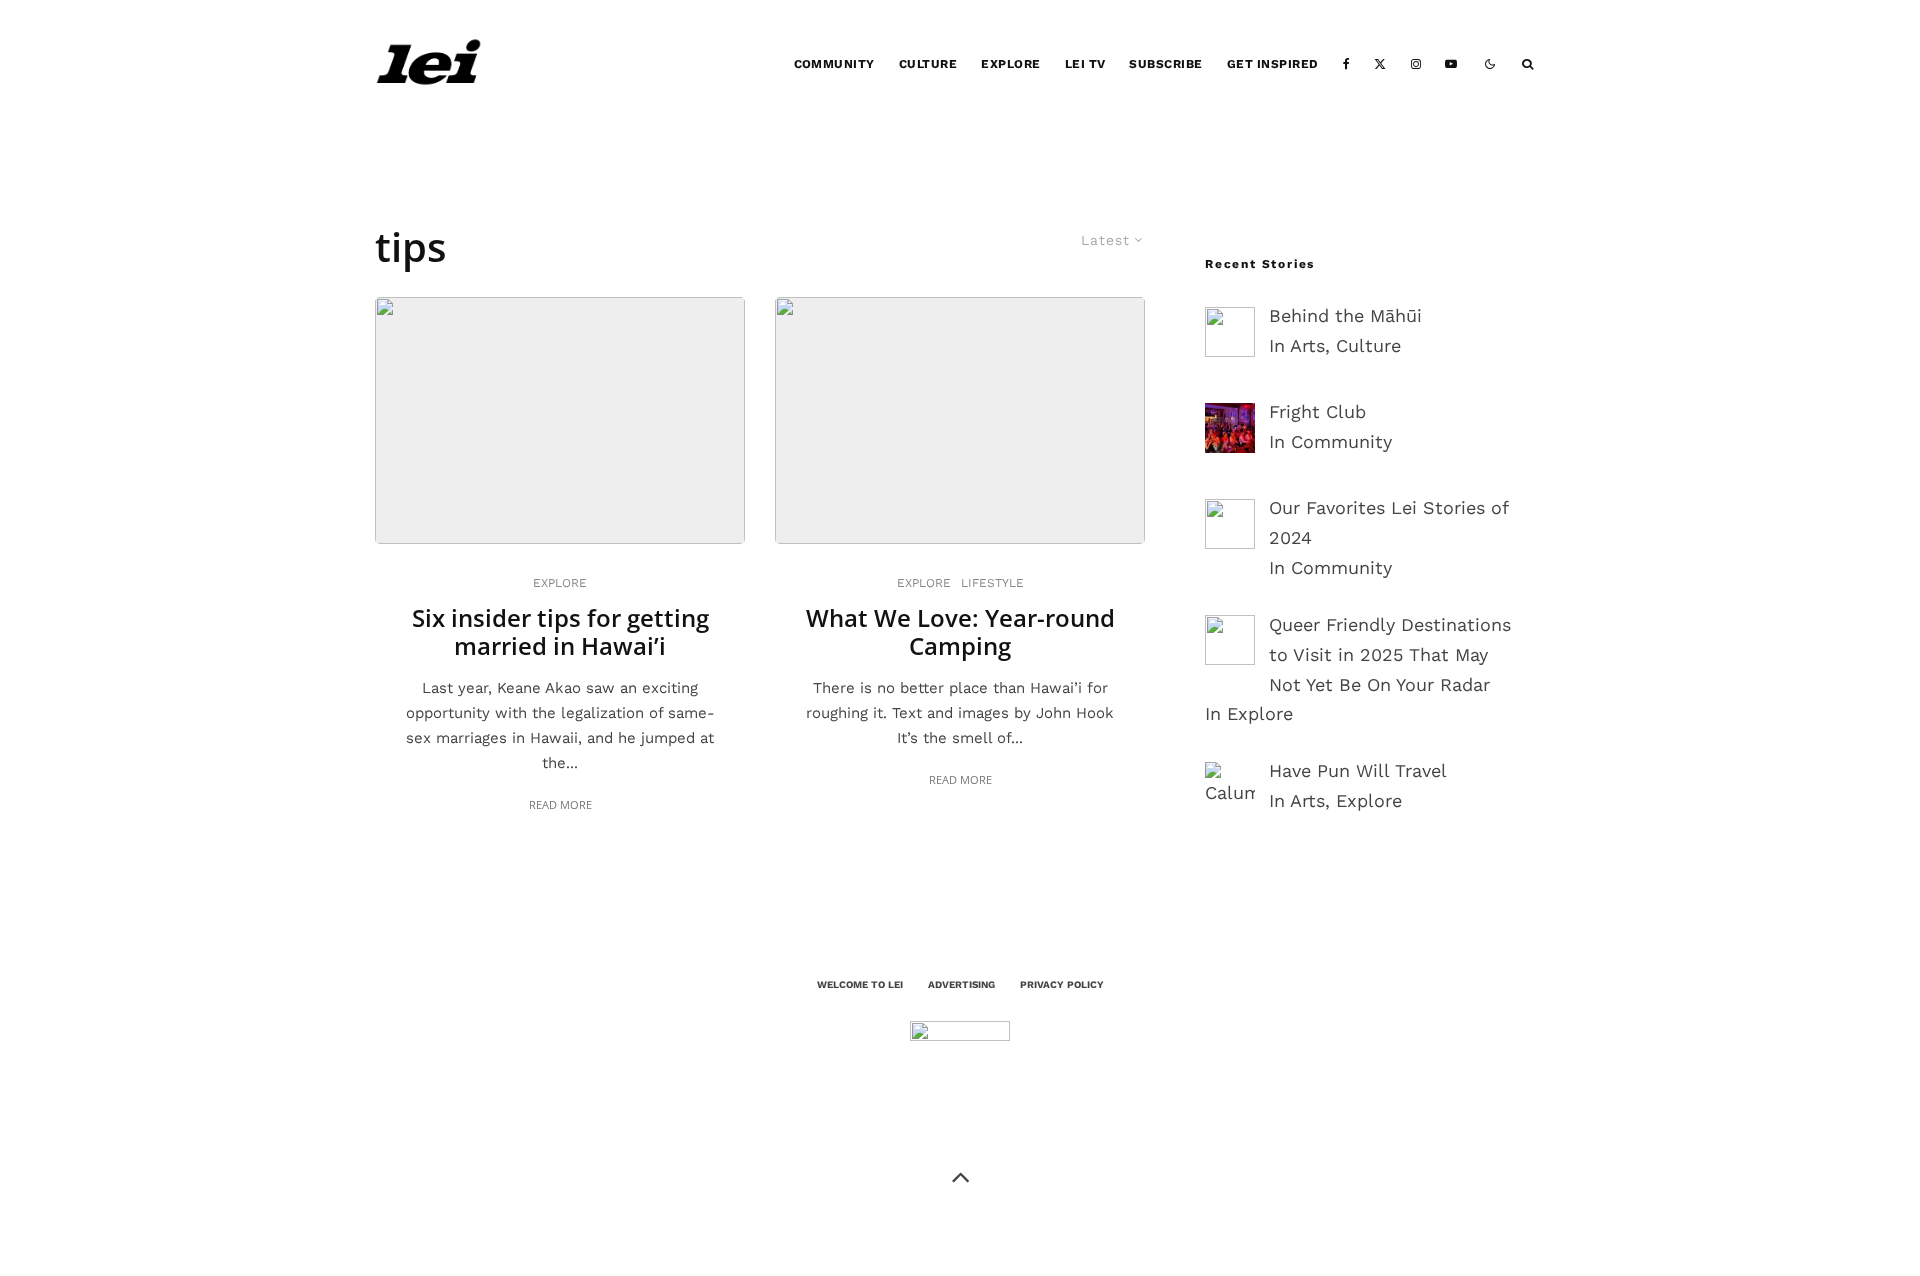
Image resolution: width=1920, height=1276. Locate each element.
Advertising (961, 984)
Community (834, 64)
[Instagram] (1416, 64)
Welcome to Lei (860, 984)
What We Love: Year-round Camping (960, 633)
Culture (928, 64)
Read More (560, 804)
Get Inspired (1273, 64)
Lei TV (1085, 64)
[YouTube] (1451, 64)
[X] (1380, 64)
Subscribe (1165, 64)
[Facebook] (1346, 64)
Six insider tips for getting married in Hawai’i (560, 633)
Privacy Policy (1062, 984)
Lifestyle (992, 583)
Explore (1010, 64)
